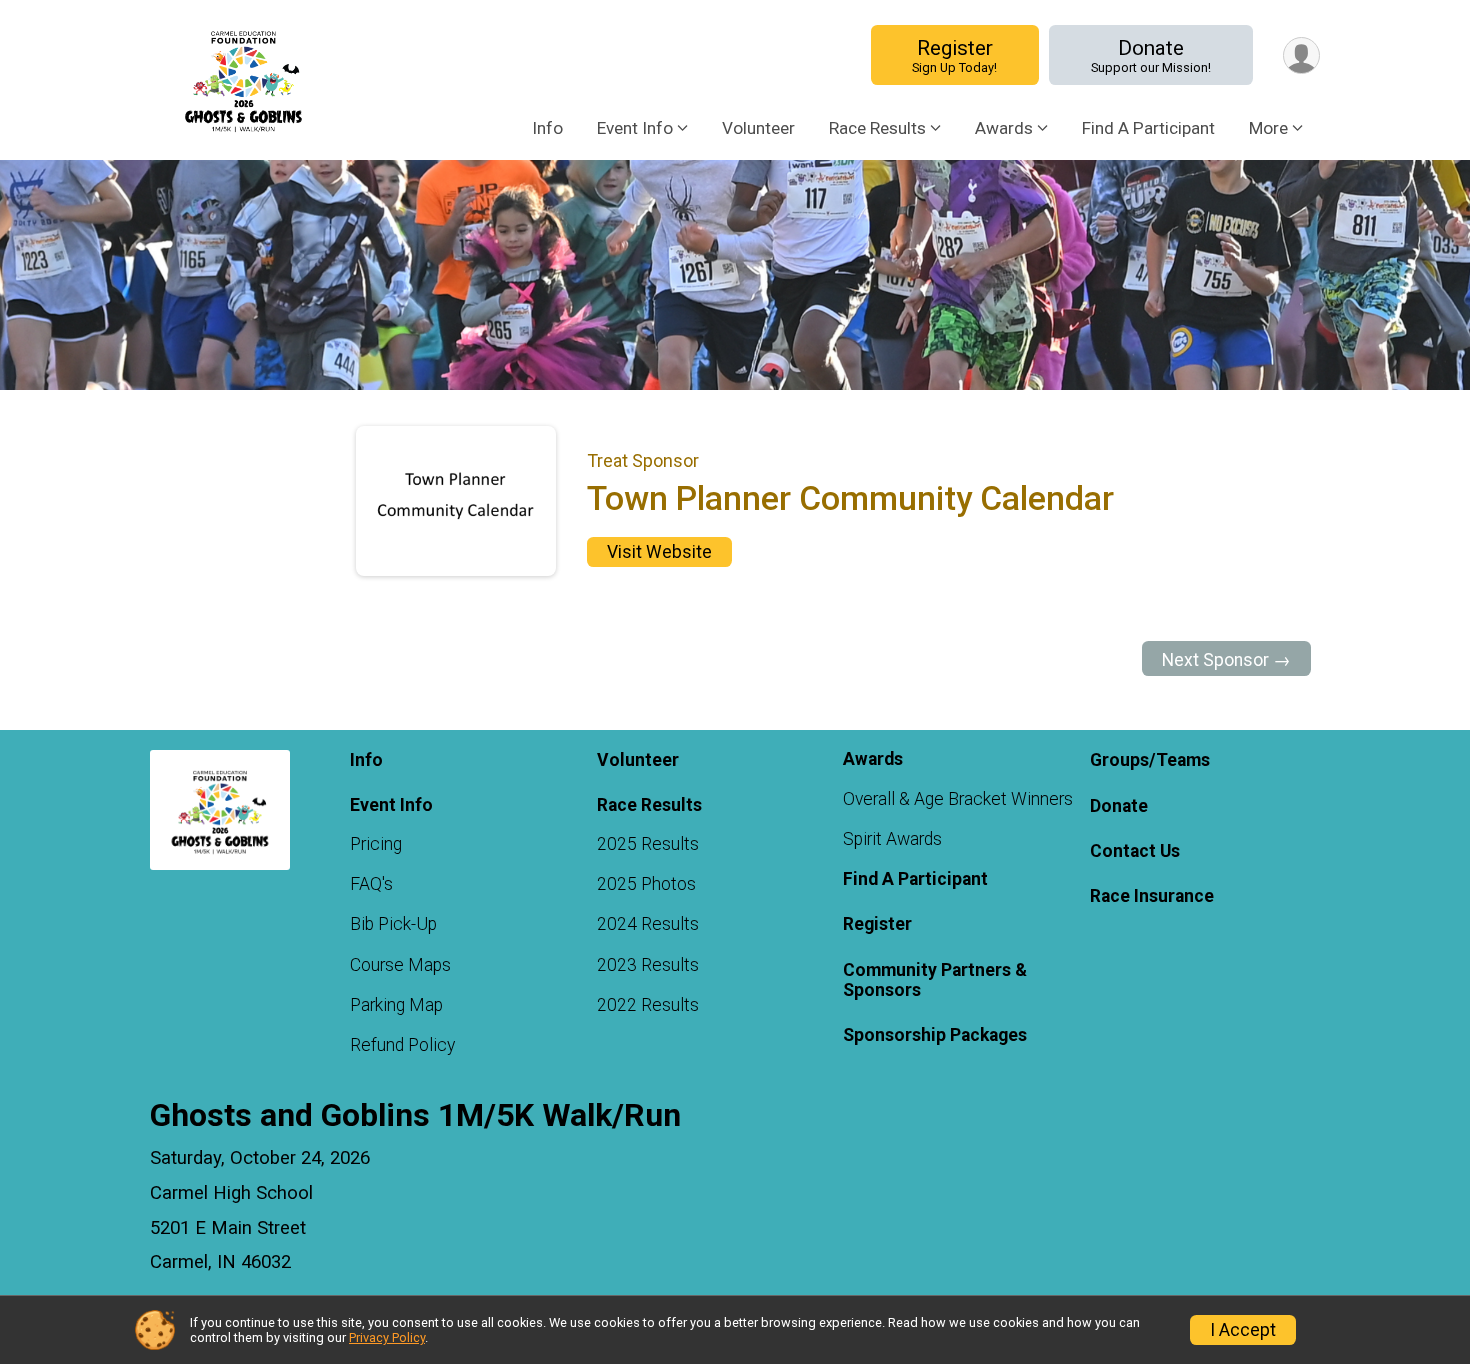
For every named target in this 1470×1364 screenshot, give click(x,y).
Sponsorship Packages (935, 1035)
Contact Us (1135, 851)
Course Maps (400, 965)
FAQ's (371, 884)
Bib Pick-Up (393, 924)
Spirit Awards (892, 839)
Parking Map (396, 1005)
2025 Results (648, 844)
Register (954, 55)
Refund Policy (402, 1045)
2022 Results (648, 1005)
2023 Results (648, 965)
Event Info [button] (635, 128)
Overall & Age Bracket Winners (958, 799)
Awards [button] (1004, 128)
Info (547, 128)
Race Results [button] (877, 128)
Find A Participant (1148, 128)
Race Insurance (1152, 896)
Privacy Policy (387, 1337)
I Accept (1243, 1330)
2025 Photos (646, 884)
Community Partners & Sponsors (935, 980)
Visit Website (659, 552)
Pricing (376, 844)
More (1268, 128)
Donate (1151, 55)
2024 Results (648, 924)
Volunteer (758, 128)
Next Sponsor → (1226, 660)
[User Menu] (1301, 55)
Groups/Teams (1150, 760)
